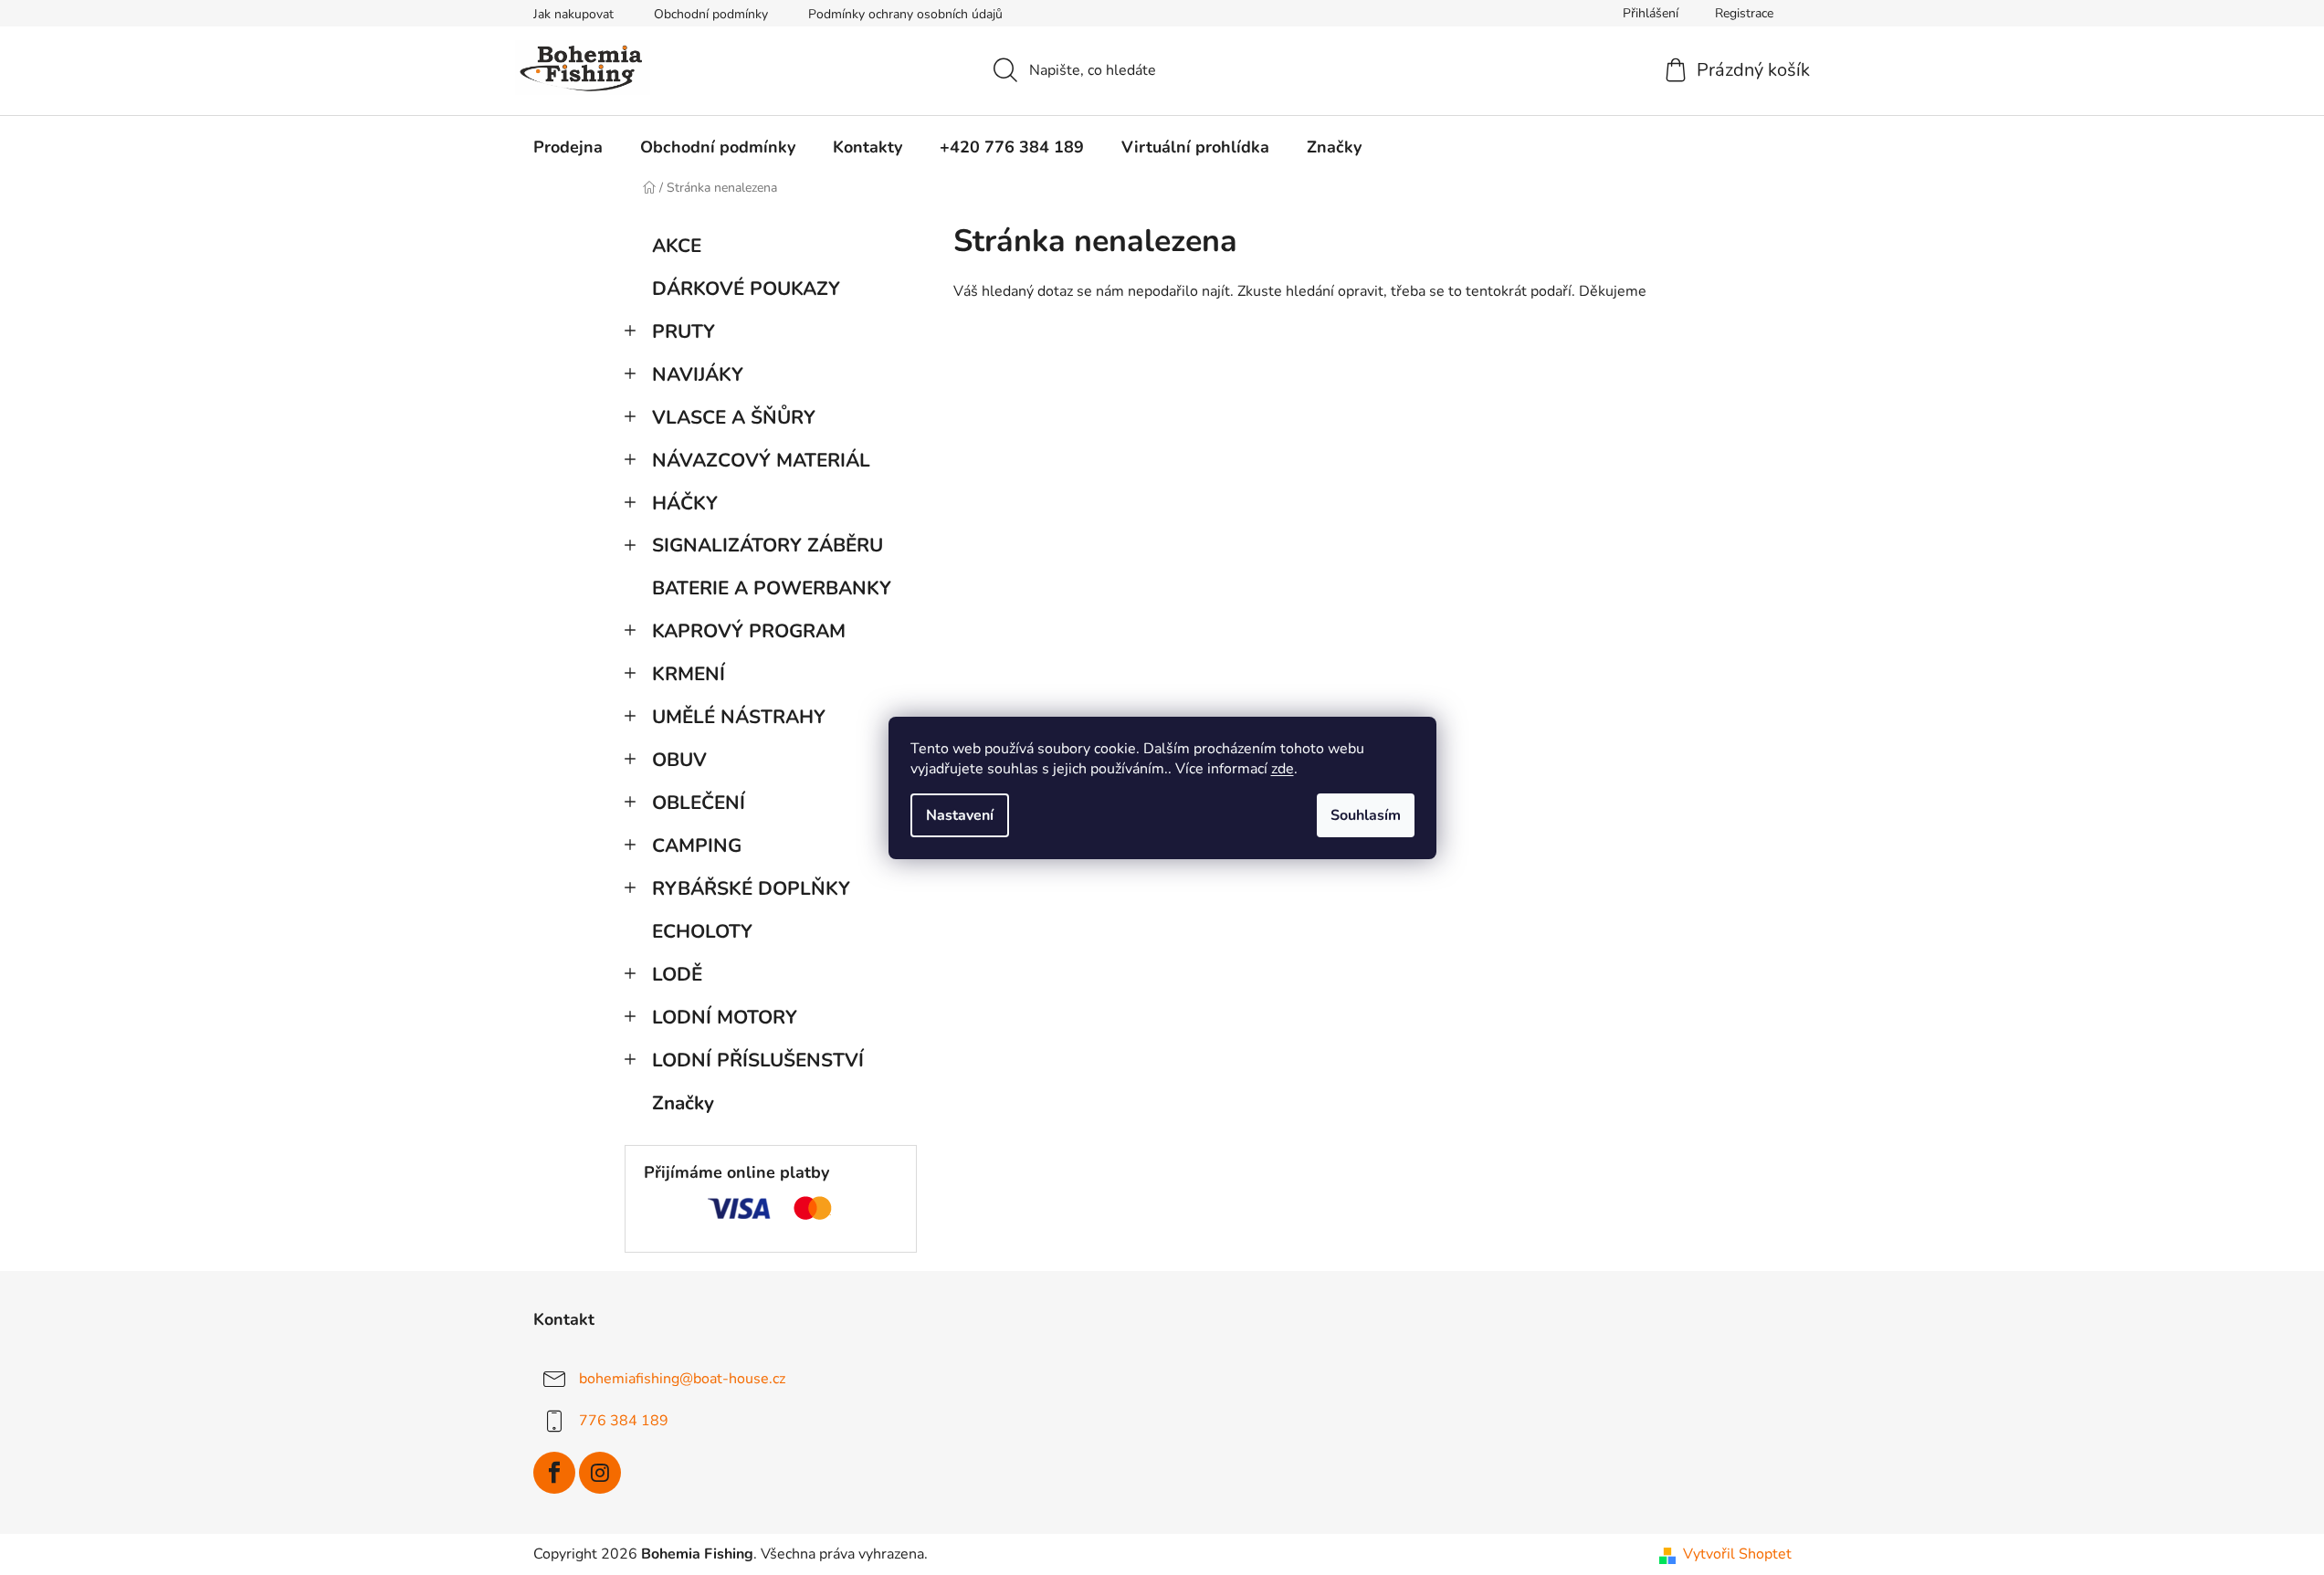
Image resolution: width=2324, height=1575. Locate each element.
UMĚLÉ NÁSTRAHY (739, 717)
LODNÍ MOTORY (725, 1017)
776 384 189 (624, 1421)
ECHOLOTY (702, 931)
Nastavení (960, 815)
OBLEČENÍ (699, 803)
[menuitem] (568, 147)
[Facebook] (554, 1473)
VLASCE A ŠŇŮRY (734, 417)
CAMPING (697, 845)
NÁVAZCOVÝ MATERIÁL (761, 460)
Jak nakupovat (573, 14)
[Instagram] (600, 1473)
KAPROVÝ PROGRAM (749, 631)
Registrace (1744, 13)
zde (1283, 769)
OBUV (679, 760)
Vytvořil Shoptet (1737, 1554)
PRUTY (684, 331)
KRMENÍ (689, 674)
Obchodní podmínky (711, 14)
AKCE (677, 246)
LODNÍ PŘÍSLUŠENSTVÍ (758, 1060)
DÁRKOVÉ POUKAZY (746, 289)
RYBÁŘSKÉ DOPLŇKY (751, 888)
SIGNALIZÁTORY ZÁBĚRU (768, 545)
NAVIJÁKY (698, 374)
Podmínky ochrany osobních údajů (905, 14)
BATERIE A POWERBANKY (772, 588)
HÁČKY (685, 503)
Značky (683, 1103)
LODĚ (677, 974)
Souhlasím (1366, 815)
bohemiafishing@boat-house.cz (682, 1379)
